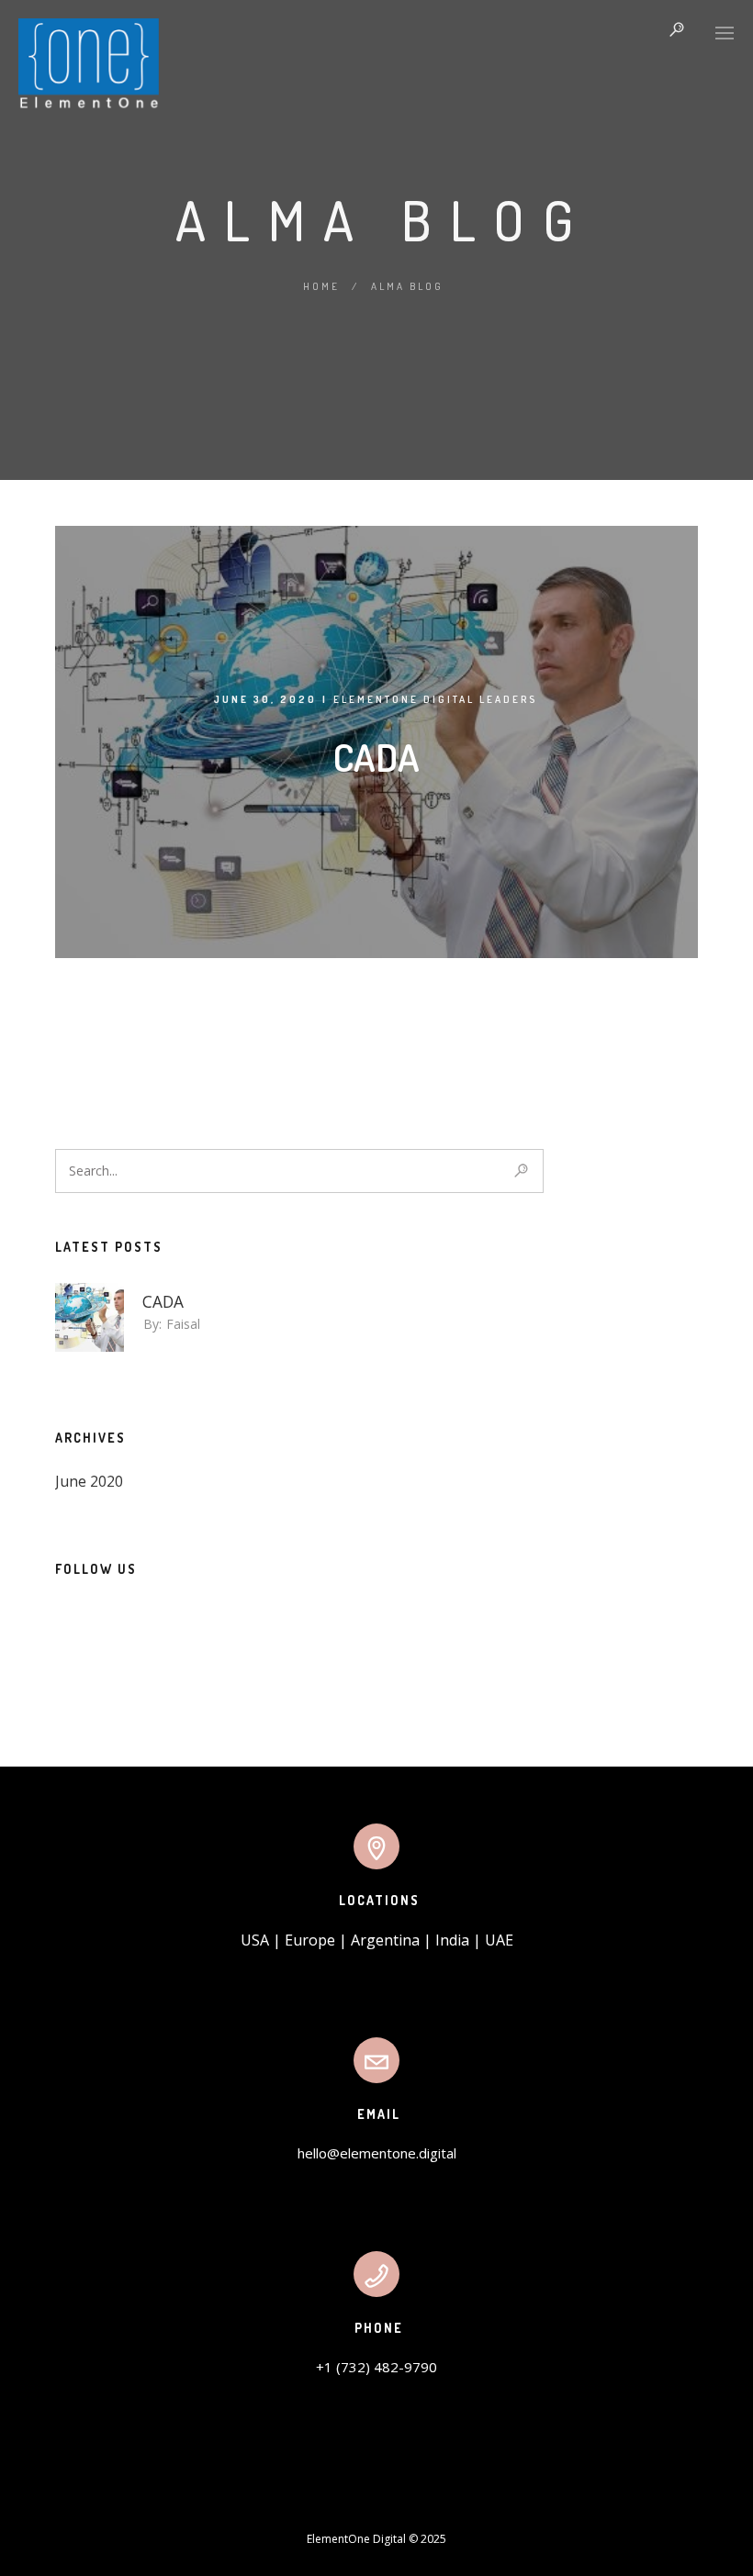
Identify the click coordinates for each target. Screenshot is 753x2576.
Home (321, 286)
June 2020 (89, 1481)
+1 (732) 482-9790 (376, 2367)
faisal (183, 1324)
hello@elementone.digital (377, 2153)
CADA (376, 757)
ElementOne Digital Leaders (435, 699)
